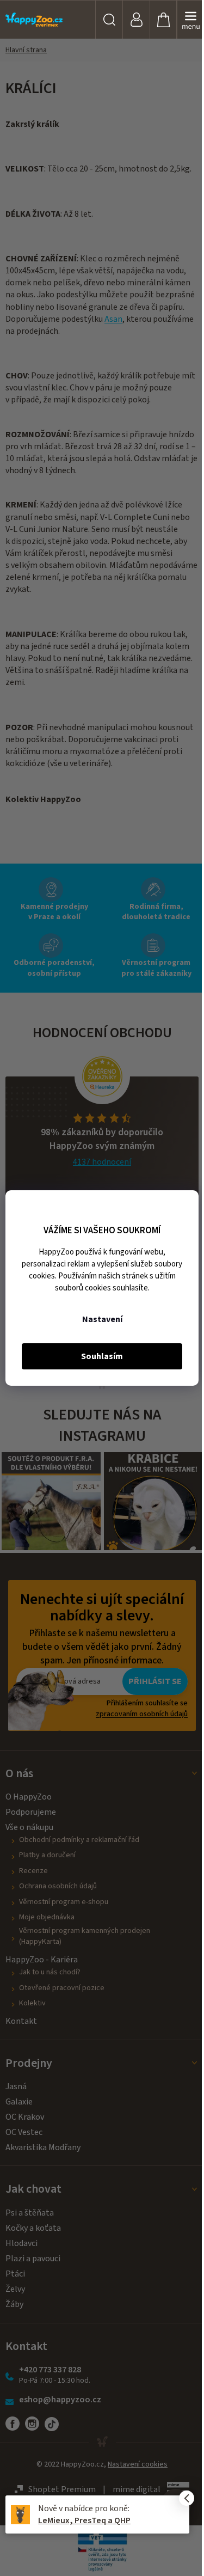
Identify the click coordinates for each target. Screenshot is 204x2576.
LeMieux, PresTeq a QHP (84, 2520)
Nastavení (102, 1319)
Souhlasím (102, 1356)
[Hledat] (109, 20)
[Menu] (190, 20)
